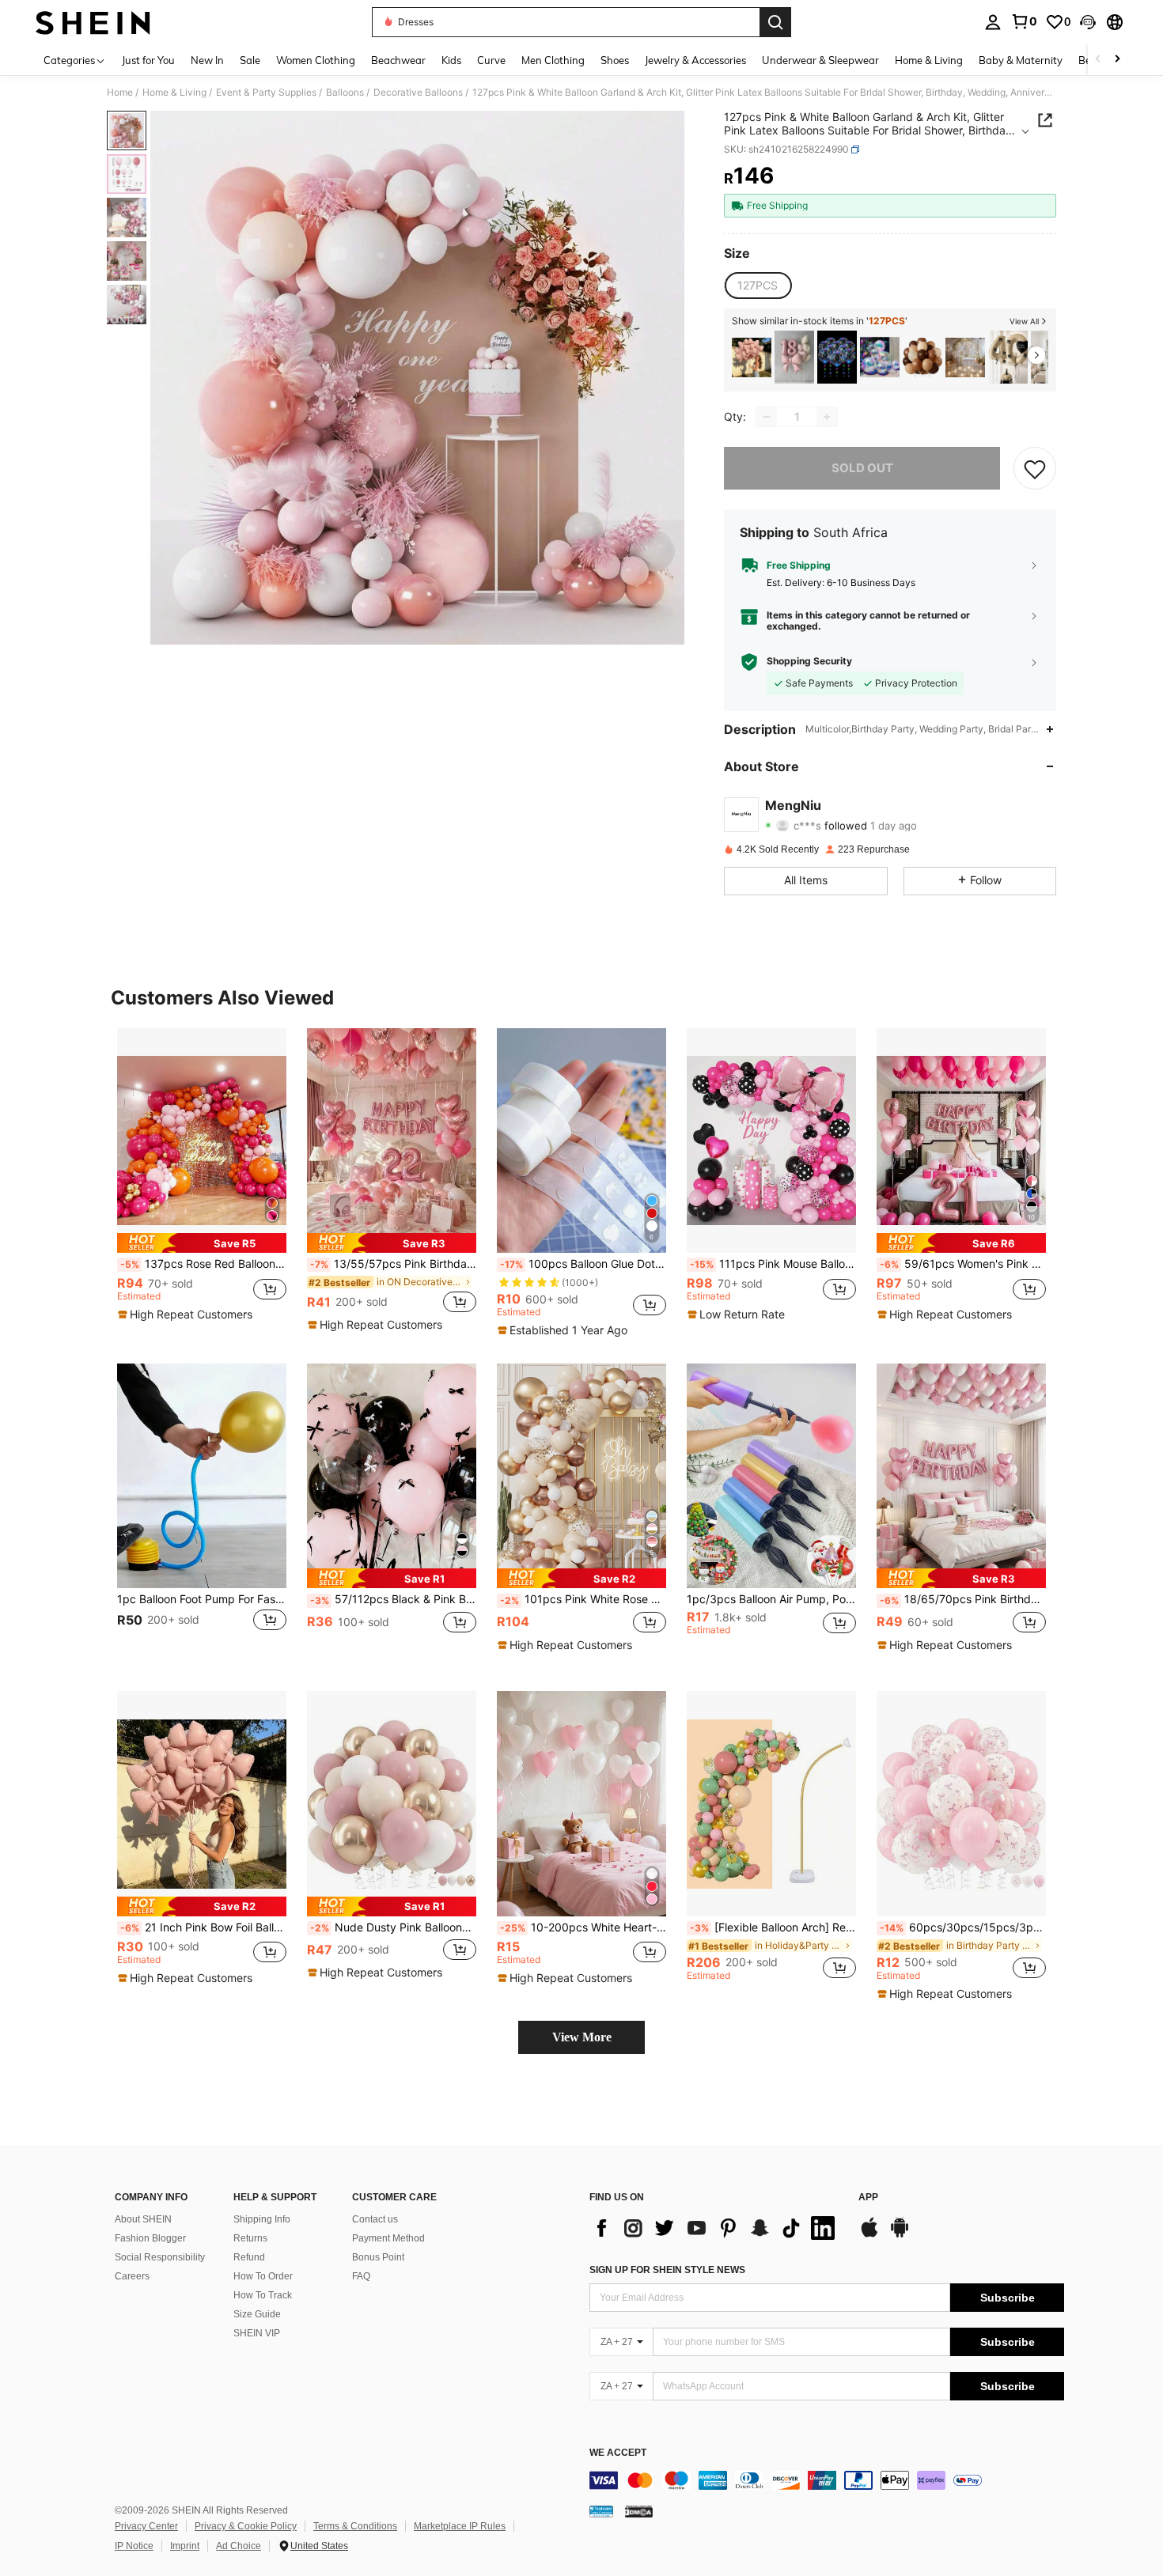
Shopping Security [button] (809, 661)
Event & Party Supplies (266, 93)
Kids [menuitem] (451, 60)
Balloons (345, 93)
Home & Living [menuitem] (929, 60)
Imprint (185, 2546)
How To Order (263, 2276)
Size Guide (257, 2314)
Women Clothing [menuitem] (316, 60)
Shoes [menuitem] (615, 60)
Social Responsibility (160, 2257)
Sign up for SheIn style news (667, 2270)
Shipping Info (262, 2219)
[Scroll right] (1117, 60)
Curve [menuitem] (491, 60)
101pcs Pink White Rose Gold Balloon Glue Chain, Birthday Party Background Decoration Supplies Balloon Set (583, 1599)
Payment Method (388, 2238)
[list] (716, 2228)
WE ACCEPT (618, 2453)
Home (120, 93)
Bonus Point (378, 2257)
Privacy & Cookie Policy (246, 2526)
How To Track (263, 2295)
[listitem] (752, 357)
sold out (862, 468)
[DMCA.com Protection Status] (639, 2511)
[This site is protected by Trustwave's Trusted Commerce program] (601, 2511)
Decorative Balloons (418, 93)
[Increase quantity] (827, 417)
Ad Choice (239, 2546)
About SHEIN (143, 2219)
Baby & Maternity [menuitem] (1021, 60)
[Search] (775, 22)
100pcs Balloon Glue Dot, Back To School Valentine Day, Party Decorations (583, 1264)
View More (582, 2037)
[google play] (900, 2235)
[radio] (758, 286)
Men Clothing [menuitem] (553, 60)
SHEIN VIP (257, 2333)
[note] (202, 1243)
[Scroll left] (1098, 60)
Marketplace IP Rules (460, 2526)
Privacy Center (146, 2526)
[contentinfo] (827, 2480)
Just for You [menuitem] (148, 60)
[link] (1024, 21)
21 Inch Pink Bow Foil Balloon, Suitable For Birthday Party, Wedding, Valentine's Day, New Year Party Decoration (203, 1927)
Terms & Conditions (355, 2526)
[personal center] (993, 22)
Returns (250, 2238)
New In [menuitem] (207, 60)
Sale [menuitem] (250, 60)
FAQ (361, 2276)
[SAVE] (1035, 468)
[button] (1088, 22)
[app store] (869, 2235)
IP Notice (134, 2546)
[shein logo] (93, 22)
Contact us (375, 2219)
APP (868, 2198)
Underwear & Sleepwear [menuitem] (820, 60)
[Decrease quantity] (767, 417)
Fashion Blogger (150, 2238)
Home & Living (174, 93)
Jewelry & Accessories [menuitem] (695, 60)
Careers (132, 2276)
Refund (249, 2257)
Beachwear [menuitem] (398, 60)
